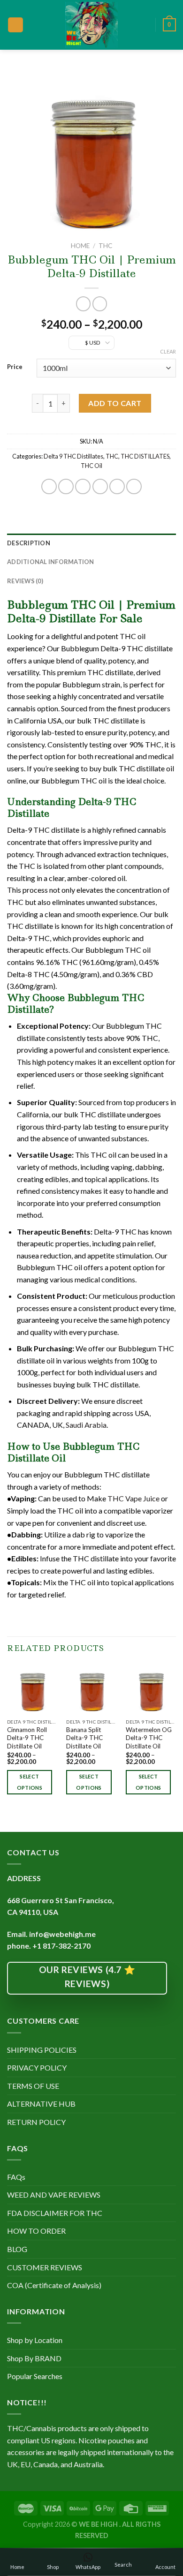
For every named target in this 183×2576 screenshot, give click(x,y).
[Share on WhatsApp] (49, 486)
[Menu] (15, 25)
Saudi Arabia (86, 1425)
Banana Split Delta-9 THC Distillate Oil (84, 1738)
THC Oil (91, 466)
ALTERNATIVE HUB (41, 2104)
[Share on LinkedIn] (134, 486)
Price (15, 367)
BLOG (17, 2249)
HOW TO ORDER (36, 2231)
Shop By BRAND (34, 2358)
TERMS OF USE (33, 2086)
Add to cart (115, 403)
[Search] (145, 25)
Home (80, 246)
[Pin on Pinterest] (117, 486)
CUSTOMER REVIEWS (45, 2267)
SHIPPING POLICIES (42, 2050)
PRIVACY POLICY (37, 2068)
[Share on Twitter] (83, 486)
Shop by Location (35, 2340)
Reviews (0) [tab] (25, 581)
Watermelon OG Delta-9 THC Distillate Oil (149, 1738)
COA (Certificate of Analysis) (54, 2285)
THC (105, 246)
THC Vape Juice (133, 1498)
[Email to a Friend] (100, 486)
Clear (168, 351)
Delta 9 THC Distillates (73, 456)
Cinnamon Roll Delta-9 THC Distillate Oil (27, 1738)
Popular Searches (35, 2376)
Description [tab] (29, 543)
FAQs (16, 2177)
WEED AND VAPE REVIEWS (54, 2195)
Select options (30, 1782)
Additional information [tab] (51, 562)
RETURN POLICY (36, 2122)
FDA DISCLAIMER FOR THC (55, 2213)
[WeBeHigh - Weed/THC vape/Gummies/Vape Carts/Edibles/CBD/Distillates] (92, 25)
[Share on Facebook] (66, 486)
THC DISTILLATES (145, 456)
